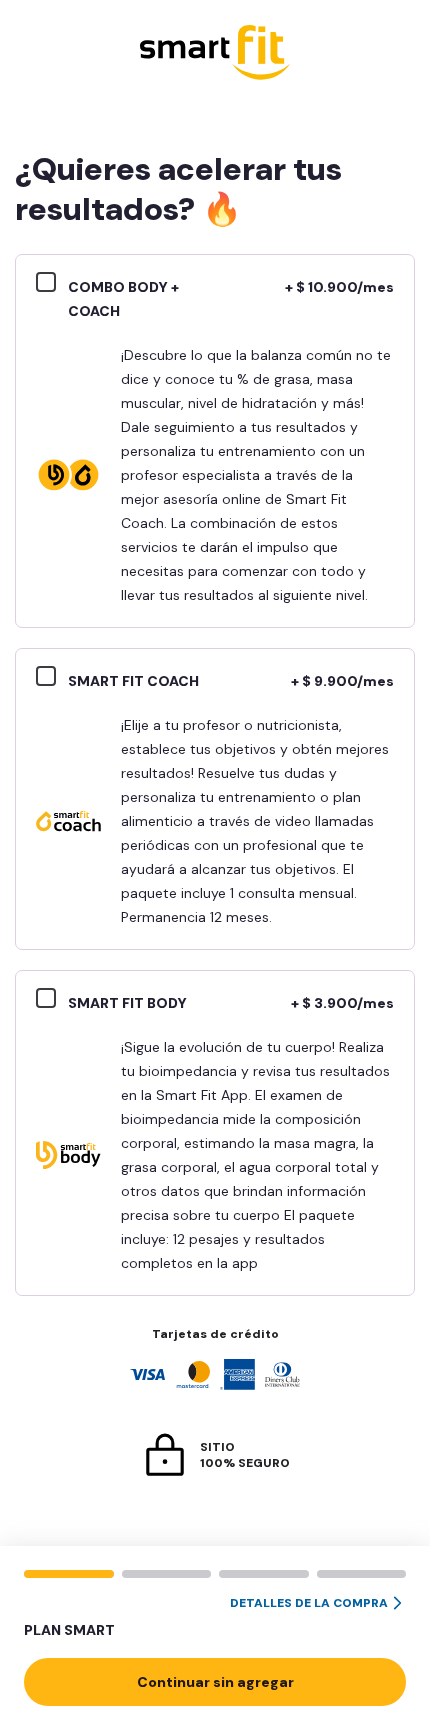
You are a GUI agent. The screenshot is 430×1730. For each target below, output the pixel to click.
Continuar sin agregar (215, 1682)
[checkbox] (52, 285)
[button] (215, 1618)
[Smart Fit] (215, 54)
